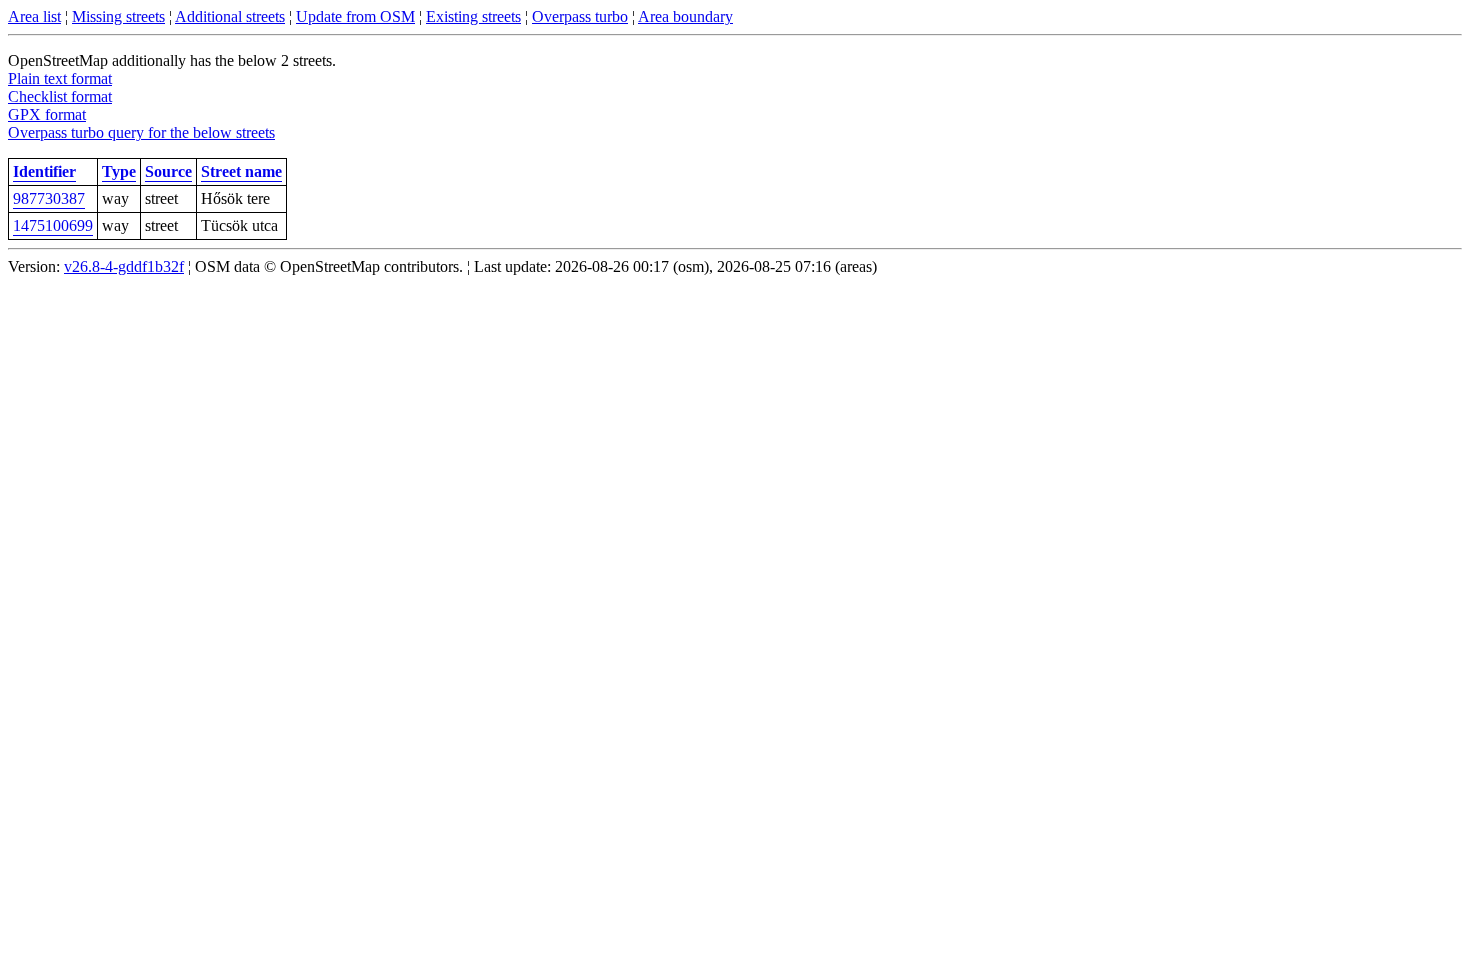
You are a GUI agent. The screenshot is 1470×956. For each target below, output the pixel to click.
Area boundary (685, 16)
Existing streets (473, 16)
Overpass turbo (580, 16)
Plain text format (60, 78)
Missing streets (118, 16)
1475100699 (53, 225)
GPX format (47, 114)
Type (119, 171)
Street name (241, 171)
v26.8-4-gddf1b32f (124, 266)
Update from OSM (355, 16)
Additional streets (230, 16)
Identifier (44, 171)
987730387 (49, 198)
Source (168, 171)
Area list (34, 16)
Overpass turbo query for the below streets (141, 132)
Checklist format (60, 96)
